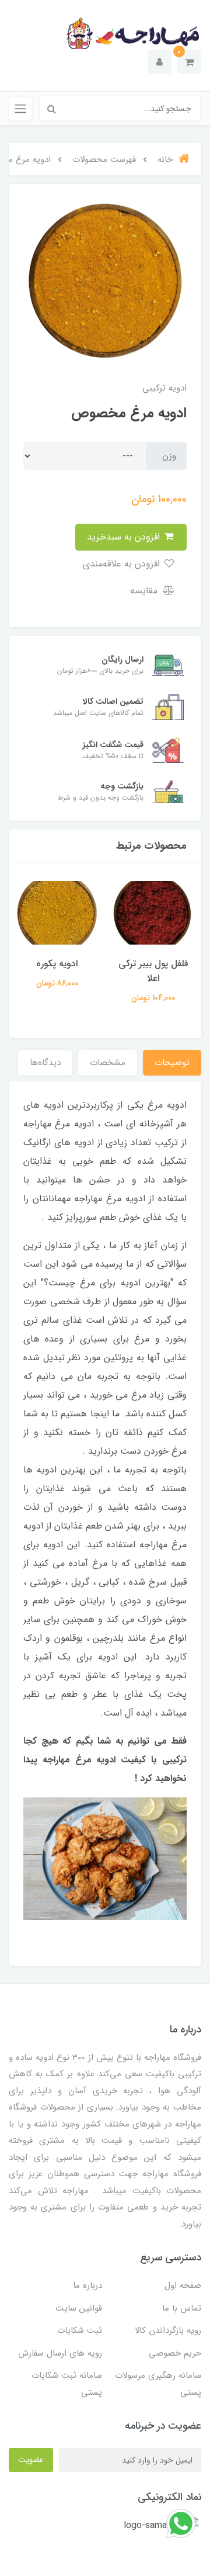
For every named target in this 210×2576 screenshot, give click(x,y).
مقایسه (145, 591)
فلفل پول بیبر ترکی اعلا (153, 971)
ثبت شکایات (80, 2330)
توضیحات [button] (172, 1063)
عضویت (31, 2460)
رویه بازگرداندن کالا (168, 2330)
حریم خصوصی (175, 2353)
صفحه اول (183, 2285)
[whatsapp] (181, 2523)
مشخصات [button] (108, 1063)
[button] (189, 62)
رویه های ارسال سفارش (60, 2353)
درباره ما (87, 2285)
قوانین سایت (79, 2308)
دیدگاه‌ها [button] (45, 1063)
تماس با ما (182, 2308)
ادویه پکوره (57, 964)
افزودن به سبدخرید (125, 537)
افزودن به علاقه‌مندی (123, 564)
